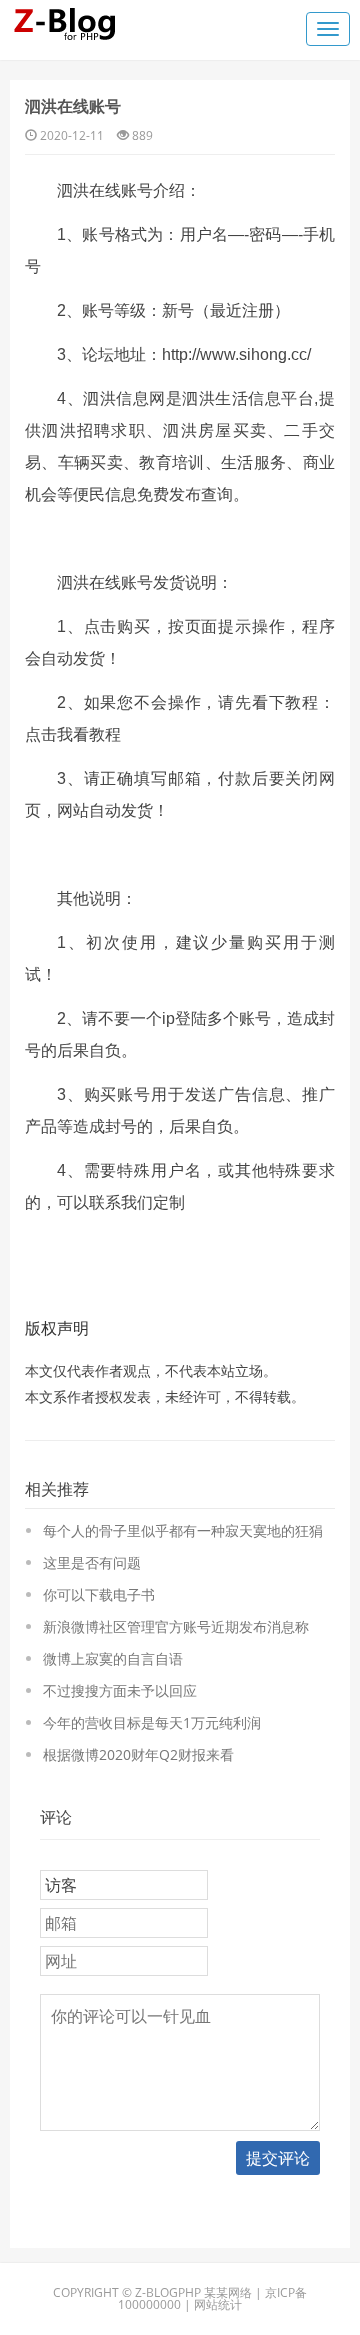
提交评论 (278, 2158)
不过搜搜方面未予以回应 (120, 1690)
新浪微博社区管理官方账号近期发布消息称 (176, 1626)
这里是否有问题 (92, 1562)
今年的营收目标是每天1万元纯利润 (152, 1722)
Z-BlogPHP (168, 2292)
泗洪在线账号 (73, 106)
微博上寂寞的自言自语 (113, 1658)
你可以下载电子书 (99, 1594)
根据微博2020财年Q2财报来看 (138, 1754)
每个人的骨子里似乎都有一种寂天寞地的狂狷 (183, 1530)
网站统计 (218, 2304)
